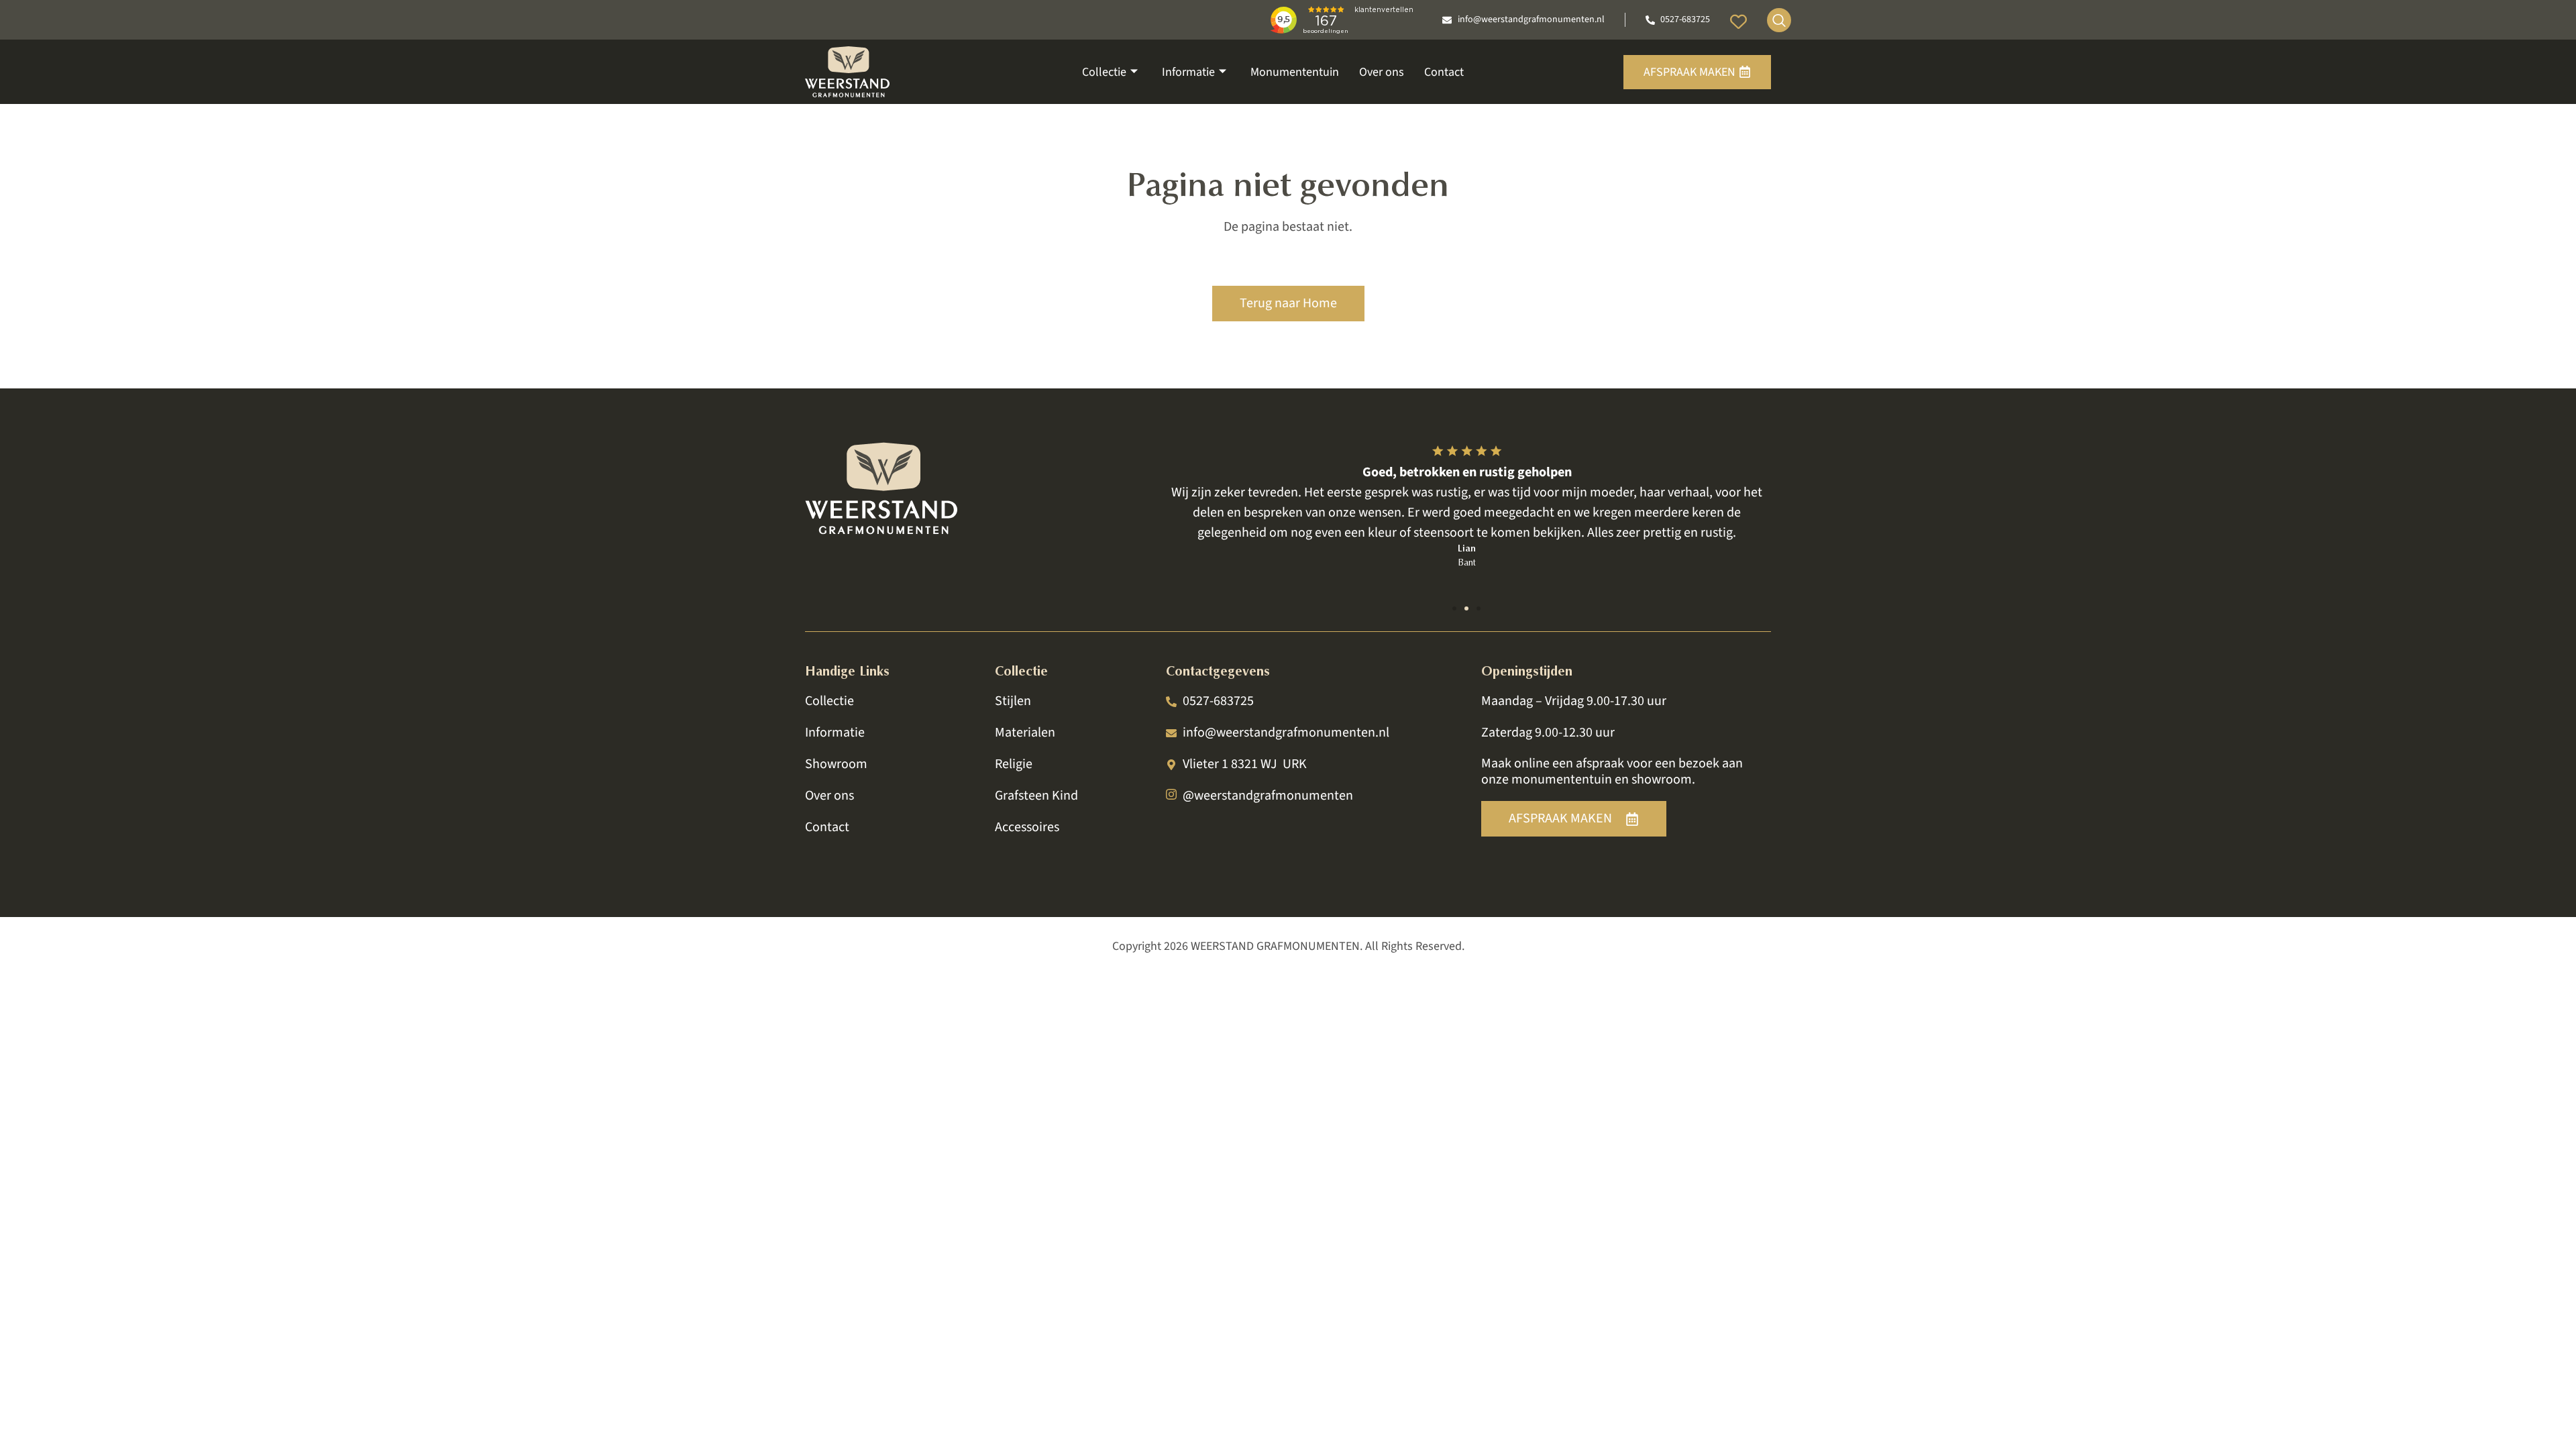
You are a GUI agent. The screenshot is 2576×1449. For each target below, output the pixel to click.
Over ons (1382, 72)
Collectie (1104, 72)
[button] (1454, 608)
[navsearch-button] (1779, 20)
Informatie (1188, 72)
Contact (1444, 72)
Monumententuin (1295, 72)
